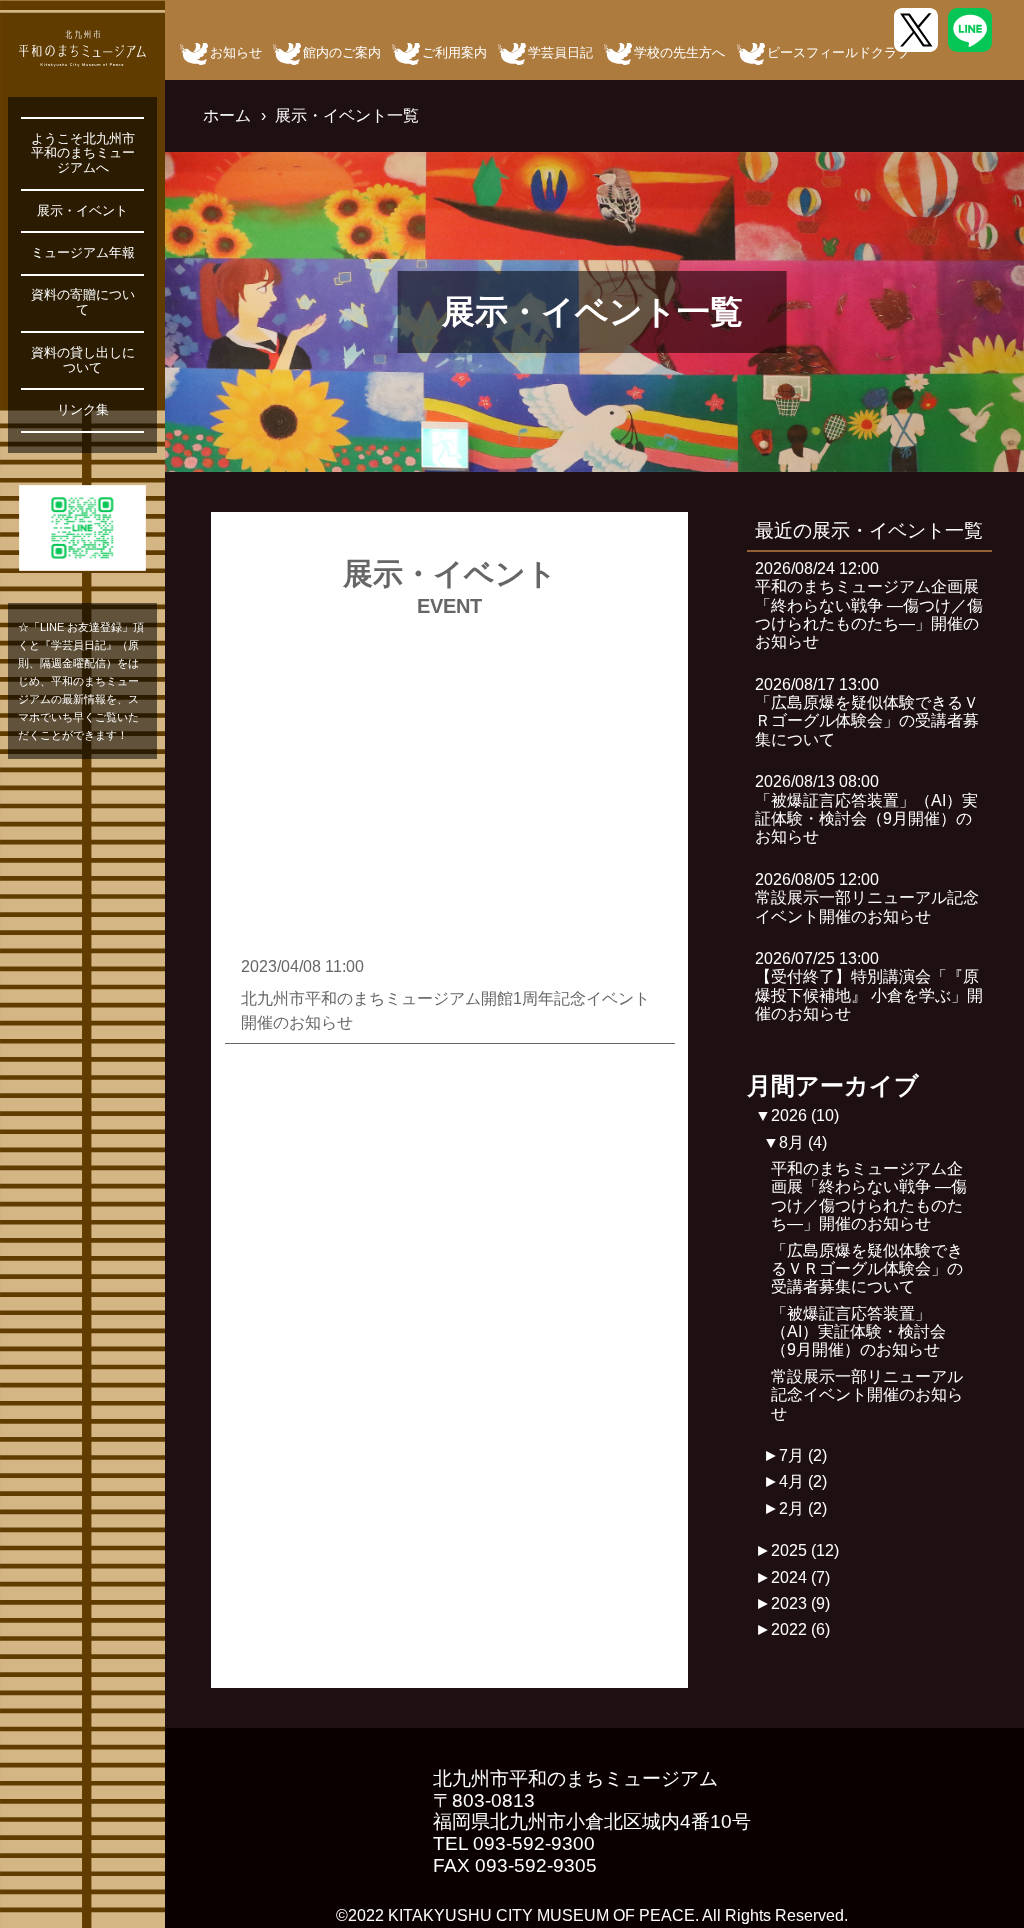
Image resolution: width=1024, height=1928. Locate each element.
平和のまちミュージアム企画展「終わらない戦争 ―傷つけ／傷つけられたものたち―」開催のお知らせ (869, 1196)
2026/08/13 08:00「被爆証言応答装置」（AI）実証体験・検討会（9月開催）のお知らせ (866, 809)
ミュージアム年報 (83, 253)
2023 (800, 1603)
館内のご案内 (342, 53)
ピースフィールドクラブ (838, 53)
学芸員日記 (560, 53)
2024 (800, 1577)
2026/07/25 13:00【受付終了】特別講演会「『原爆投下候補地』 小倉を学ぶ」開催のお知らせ (869, 986)
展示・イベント (82, 211)
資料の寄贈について (83, 302)
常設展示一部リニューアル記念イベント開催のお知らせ (867, 1395)
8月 (803, 1142)
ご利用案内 (454, 53)
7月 (803, 1455)
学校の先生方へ (679, 53)
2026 (805, 1115)
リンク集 (83, 410)
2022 (800, 1629)
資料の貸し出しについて (83, 360)
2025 (805, 1550)
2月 (803, 1508)
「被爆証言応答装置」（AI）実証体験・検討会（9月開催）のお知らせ (858, 1332)
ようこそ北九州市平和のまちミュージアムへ (83, 154)
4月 (803, 1481)
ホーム (227, 115)
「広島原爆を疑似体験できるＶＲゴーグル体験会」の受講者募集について (867, 1269)
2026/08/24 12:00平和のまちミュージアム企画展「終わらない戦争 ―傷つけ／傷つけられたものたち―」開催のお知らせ (869, 605)
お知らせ (236, 53)
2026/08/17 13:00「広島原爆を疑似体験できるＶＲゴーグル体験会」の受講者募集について (867, 712)
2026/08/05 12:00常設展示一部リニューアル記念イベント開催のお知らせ (867, 898)
